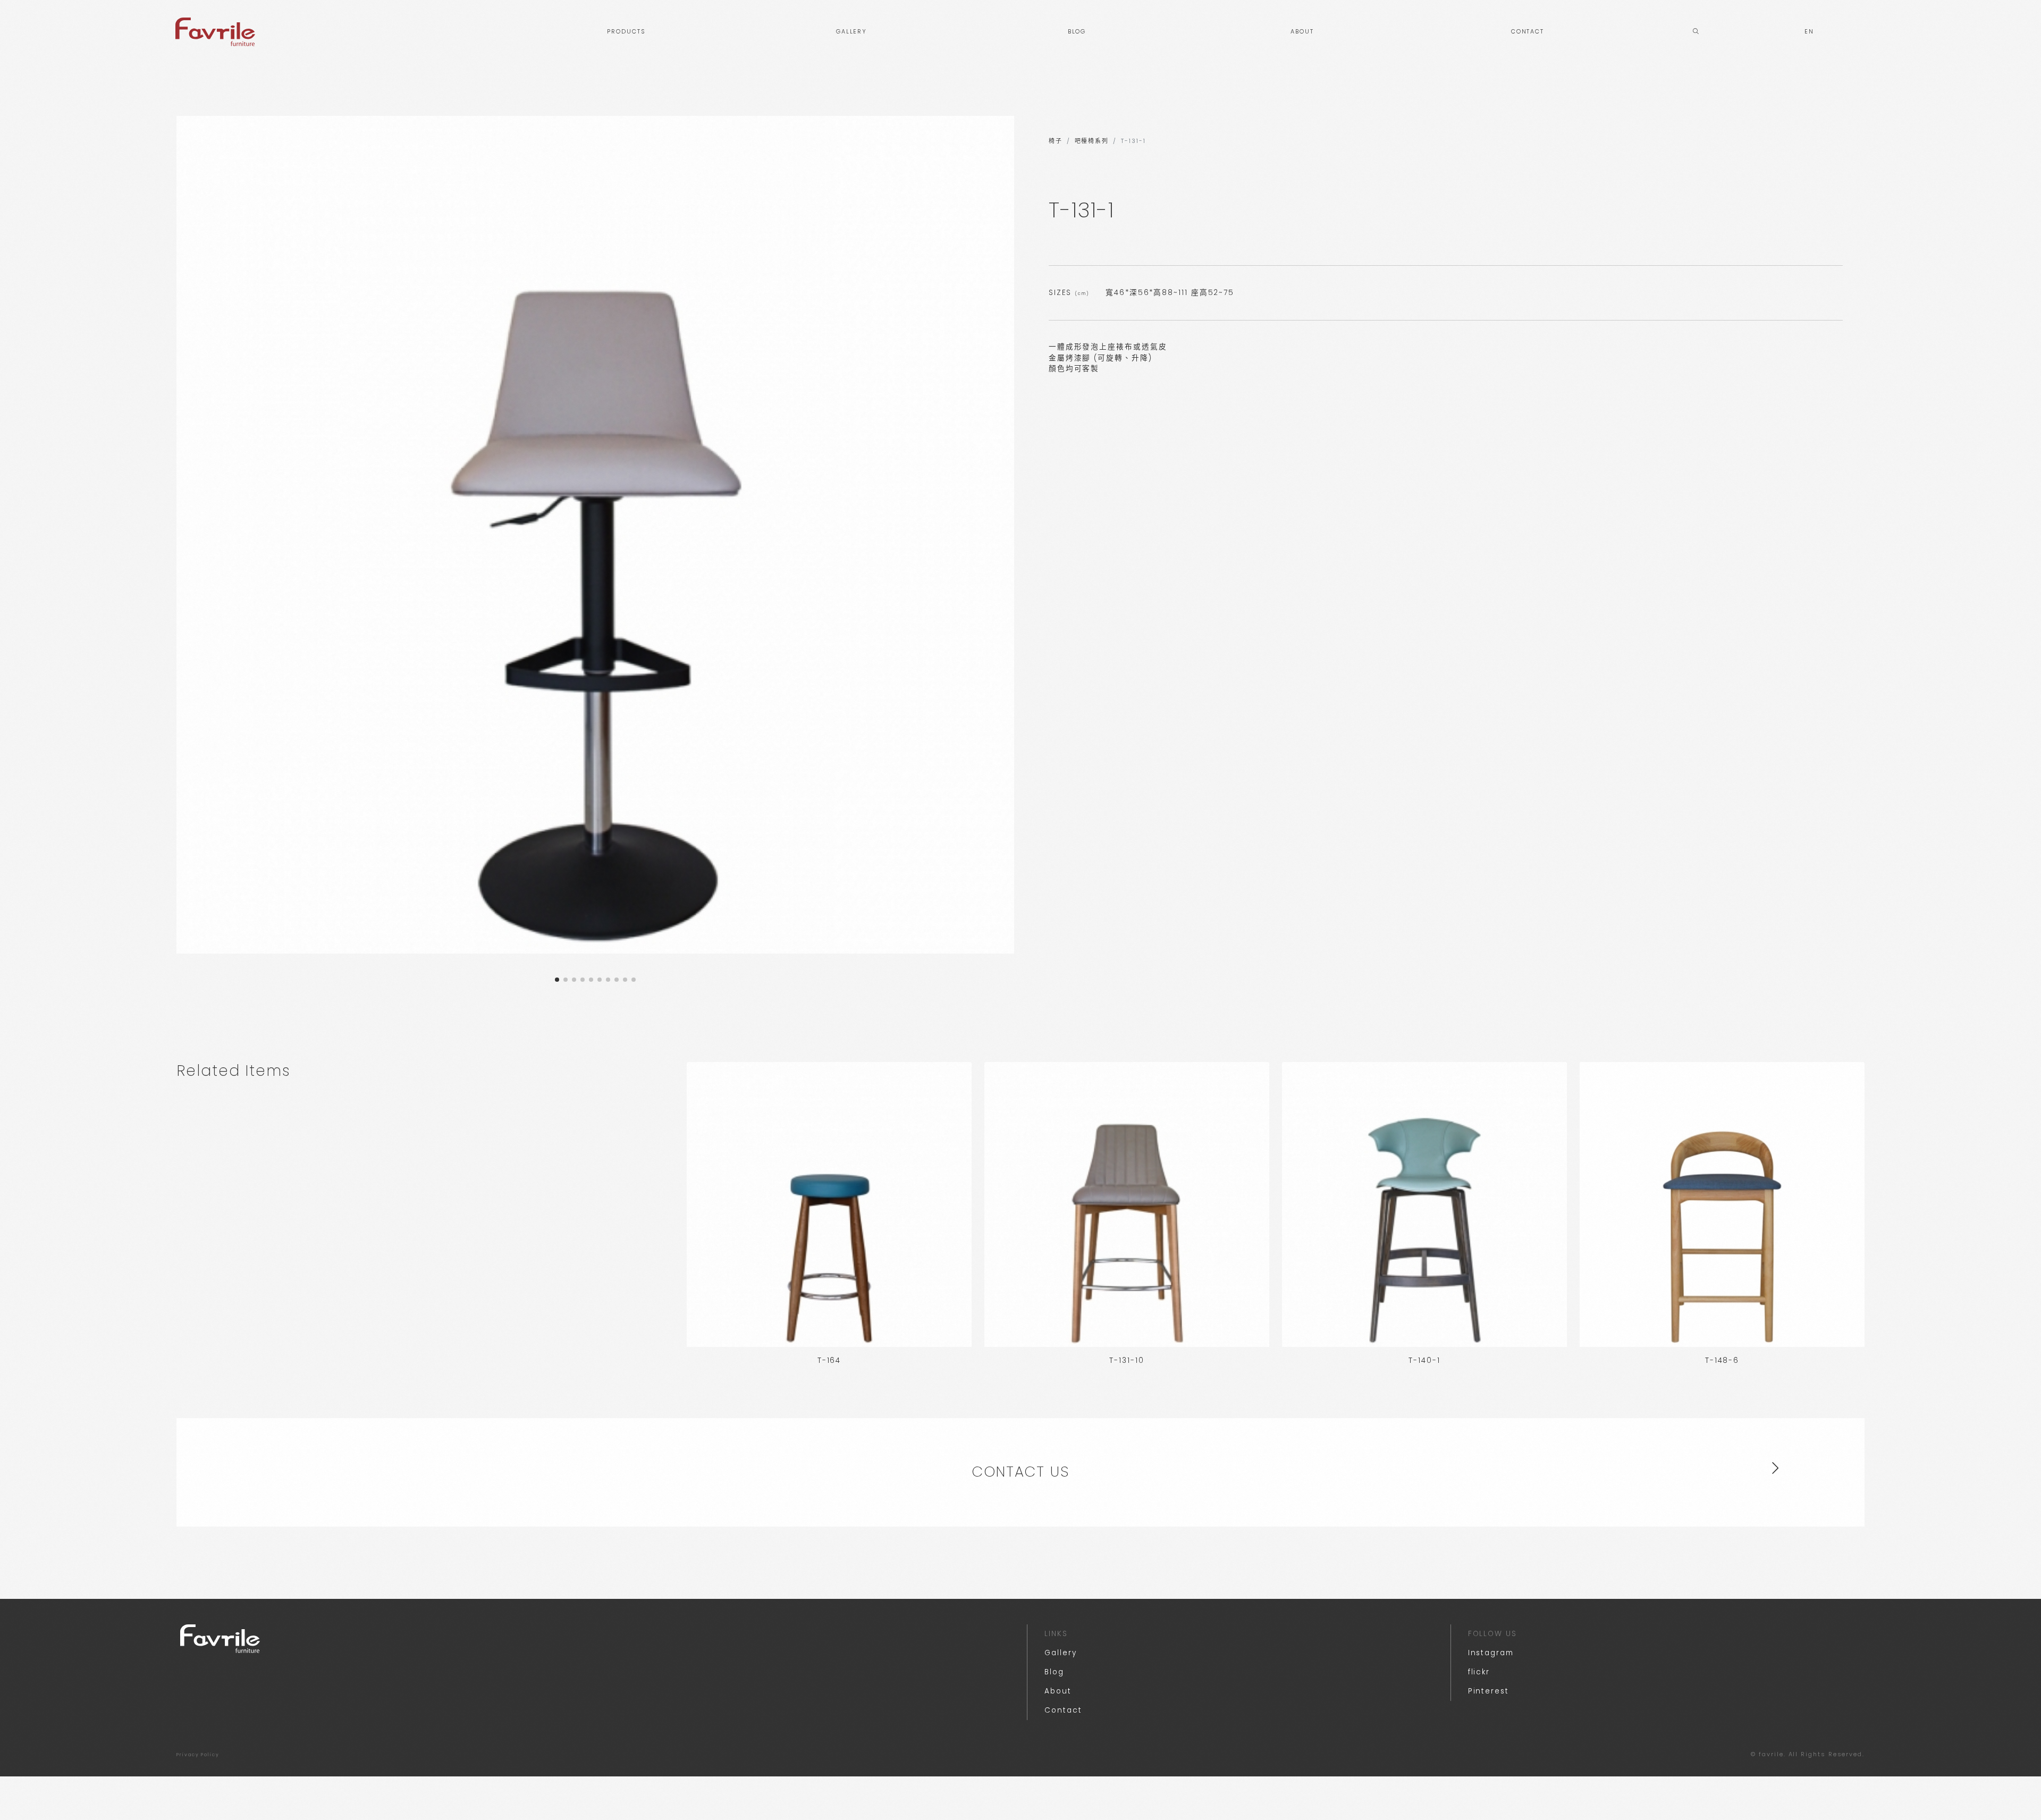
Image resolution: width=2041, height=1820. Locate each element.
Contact (1063, 1710)
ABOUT (1302, 32)
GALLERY (851, 32)
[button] (557, 980)
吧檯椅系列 (1092, 141)
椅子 (1056, 141)
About (1058, 1691)
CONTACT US (1020, 1472)
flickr (1479, 1672)
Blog (1054, 1672)
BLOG (1077, 32)
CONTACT (1528, 32)
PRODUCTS (626, 32)
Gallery (1060, 1653)
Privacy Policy (198, 1755)
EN (1809, 32)
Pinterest (1488, 1691)
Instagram (1491, 1653)
